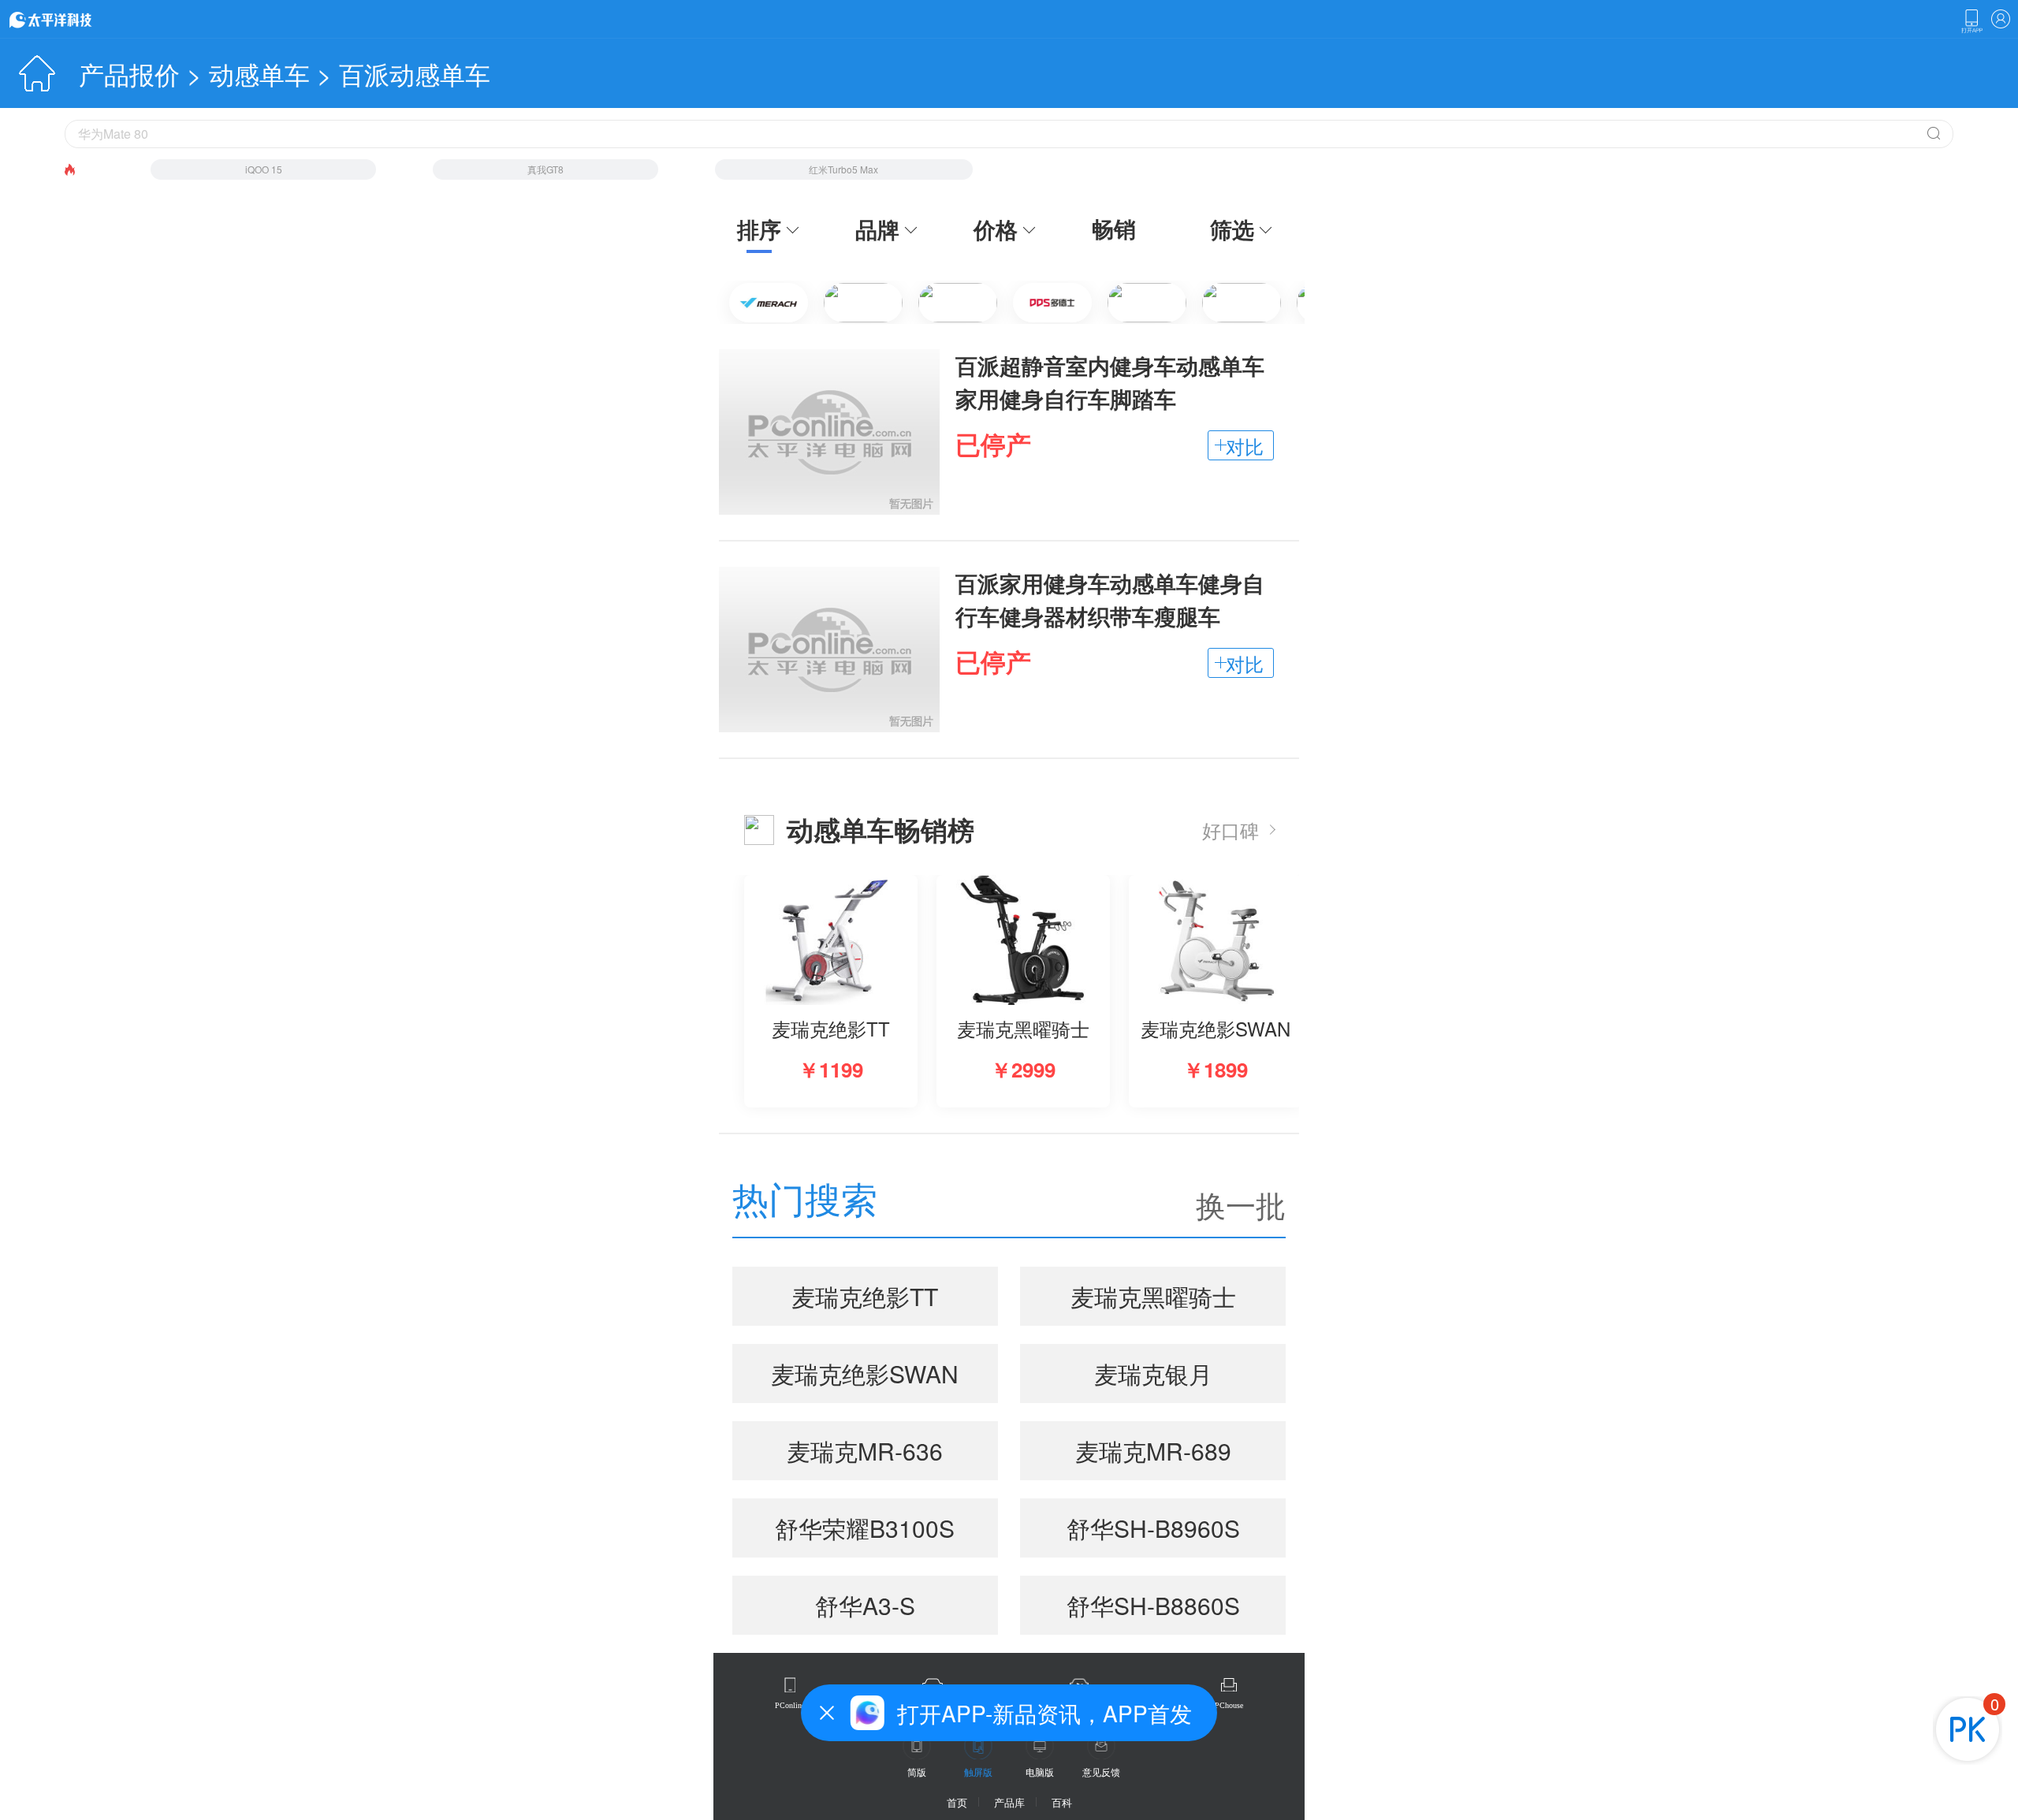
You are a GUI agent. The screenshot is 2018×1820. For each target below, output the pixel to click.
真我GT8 (545, 169)
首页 (957, 1802)
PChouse (1229, 1705)
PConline (790, 1705)
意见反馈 (1101, 1772)
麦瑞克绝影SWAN (865, 1373)
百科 (1062, 1802)
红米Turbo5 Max (843, 169)
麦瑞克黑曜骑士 (1153, 1296)
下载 (1971, 21)
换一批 (1241, 1204)
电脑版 (1040, 1772)
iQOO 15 (264, 169)
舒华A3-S (865, 1605)
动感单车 (259, 73)
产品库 (1009, 1802)
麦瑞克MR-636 (865, 1451)
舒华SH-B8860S (1153, 1605)
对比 (1245, 446)
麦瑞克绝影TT (865, 1296)
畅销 (1114, 229)
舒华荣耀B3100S (865, 1528)
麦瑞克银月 (1153, 1373)
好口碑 (1231, 830)
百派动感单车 (415, 73)
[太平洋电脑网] (73, 19)
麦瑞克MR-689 (1153, 1451)
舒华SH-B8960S (1153, 1528)
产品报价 (129, 73)
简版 (917, 1772)
